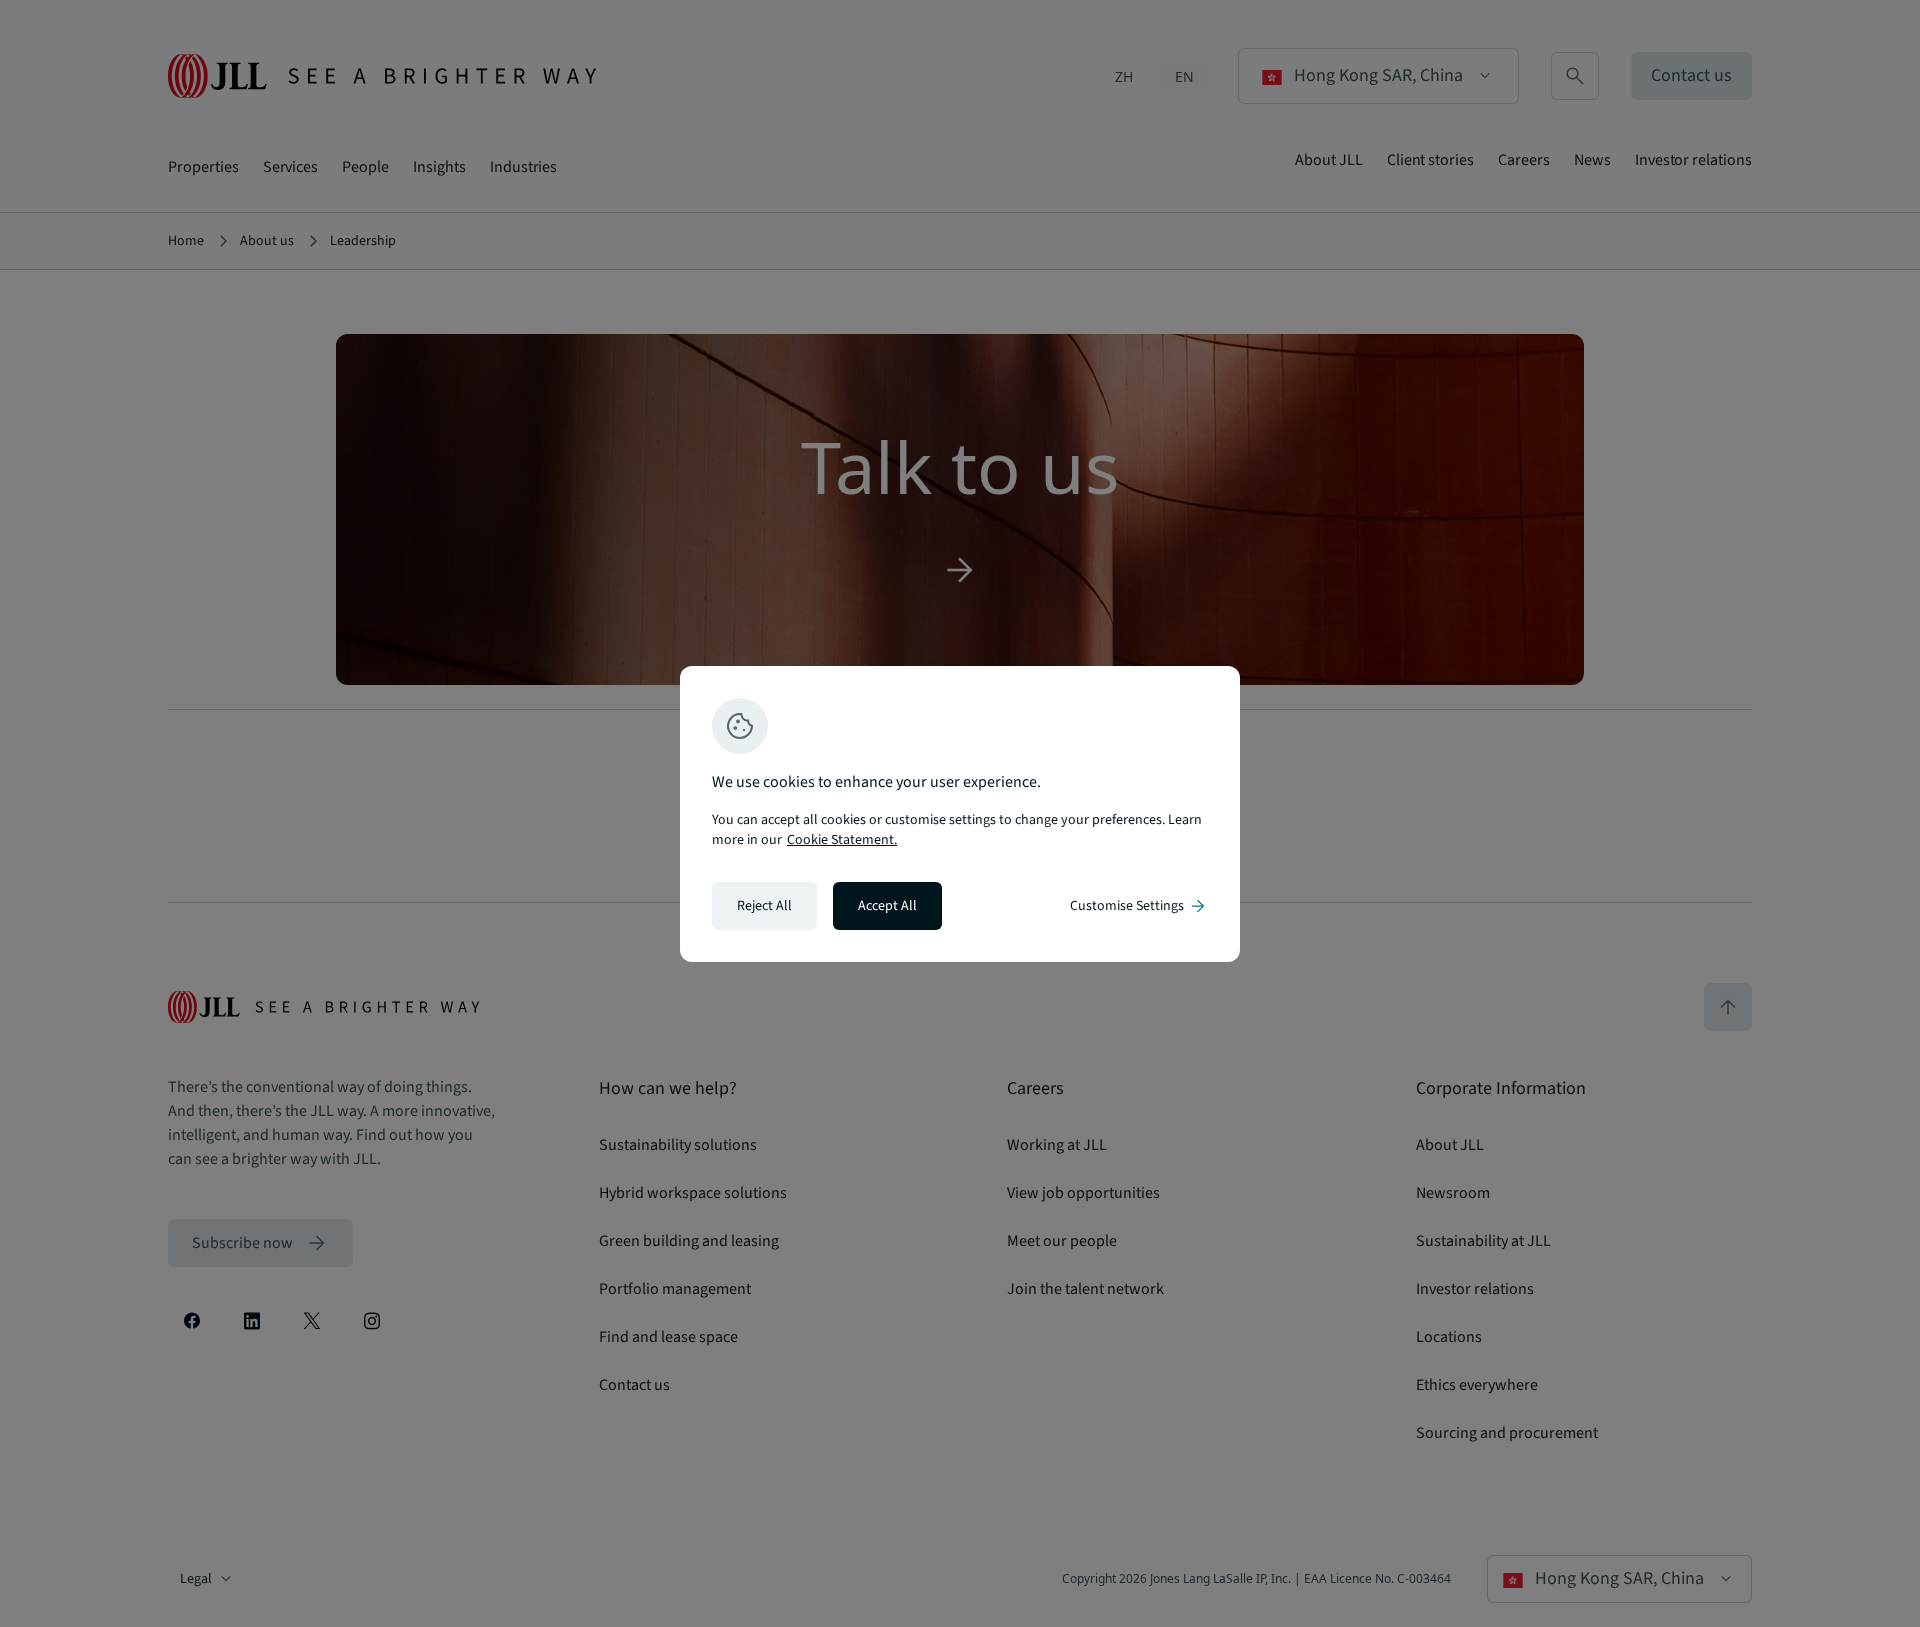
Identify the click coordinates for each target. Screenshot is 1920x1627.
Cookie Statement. (842, 840)
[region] (960, 814)
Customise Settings (1139, 906)
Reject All (764, 906)
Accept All (887, 906)
